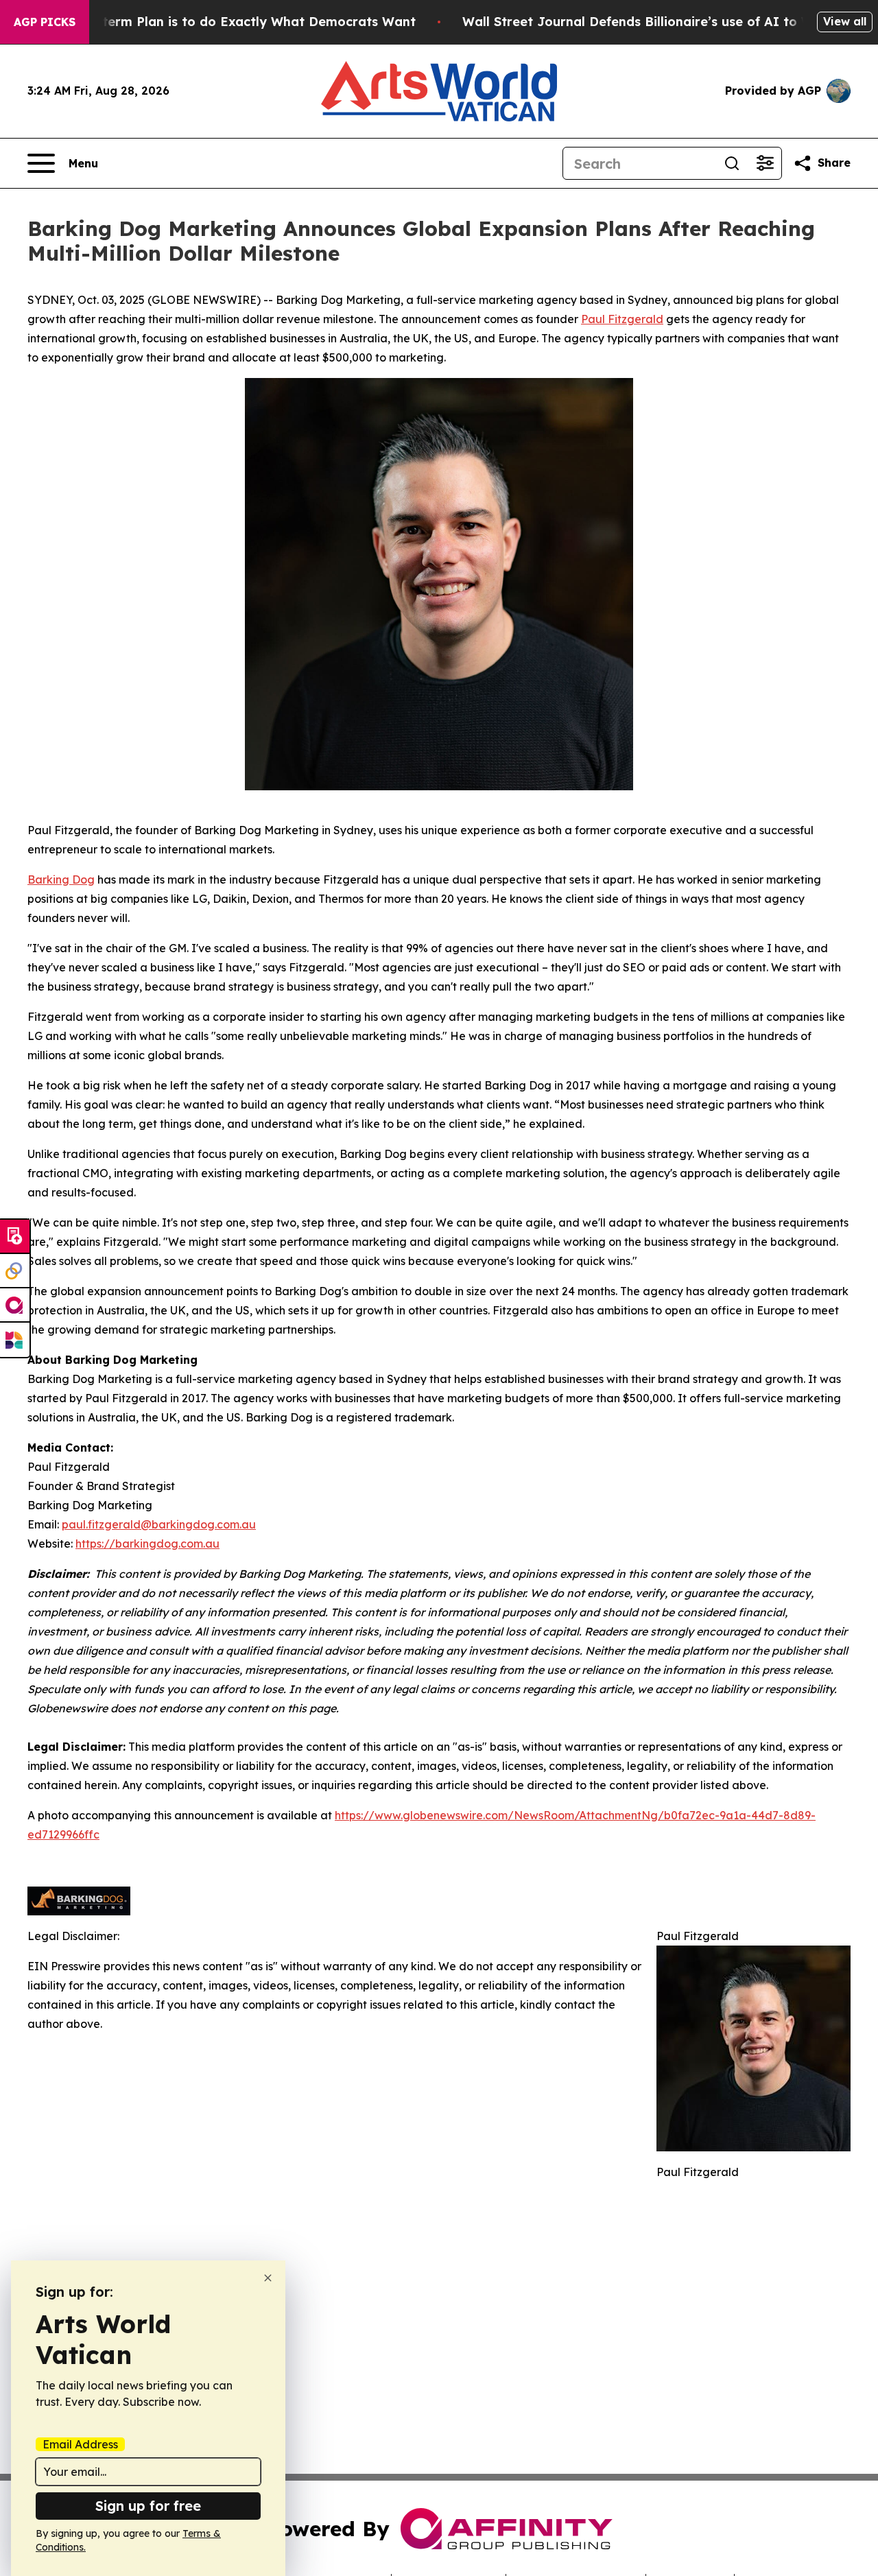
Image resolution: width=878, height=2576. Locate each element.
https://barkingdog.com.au (147, 1544)
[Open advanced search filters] (765, 163)
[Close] (268, 2278)
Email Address (80, 2444)
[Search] (732, 163)
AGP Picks (45, 22)
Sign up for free (148, 2506)
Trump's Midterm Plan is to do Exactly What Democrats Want (221, 22)
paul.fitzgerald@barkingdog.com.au (159, 1524)
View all (845, 21)
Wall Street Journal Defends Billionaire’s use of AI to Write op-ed (670, 22)
